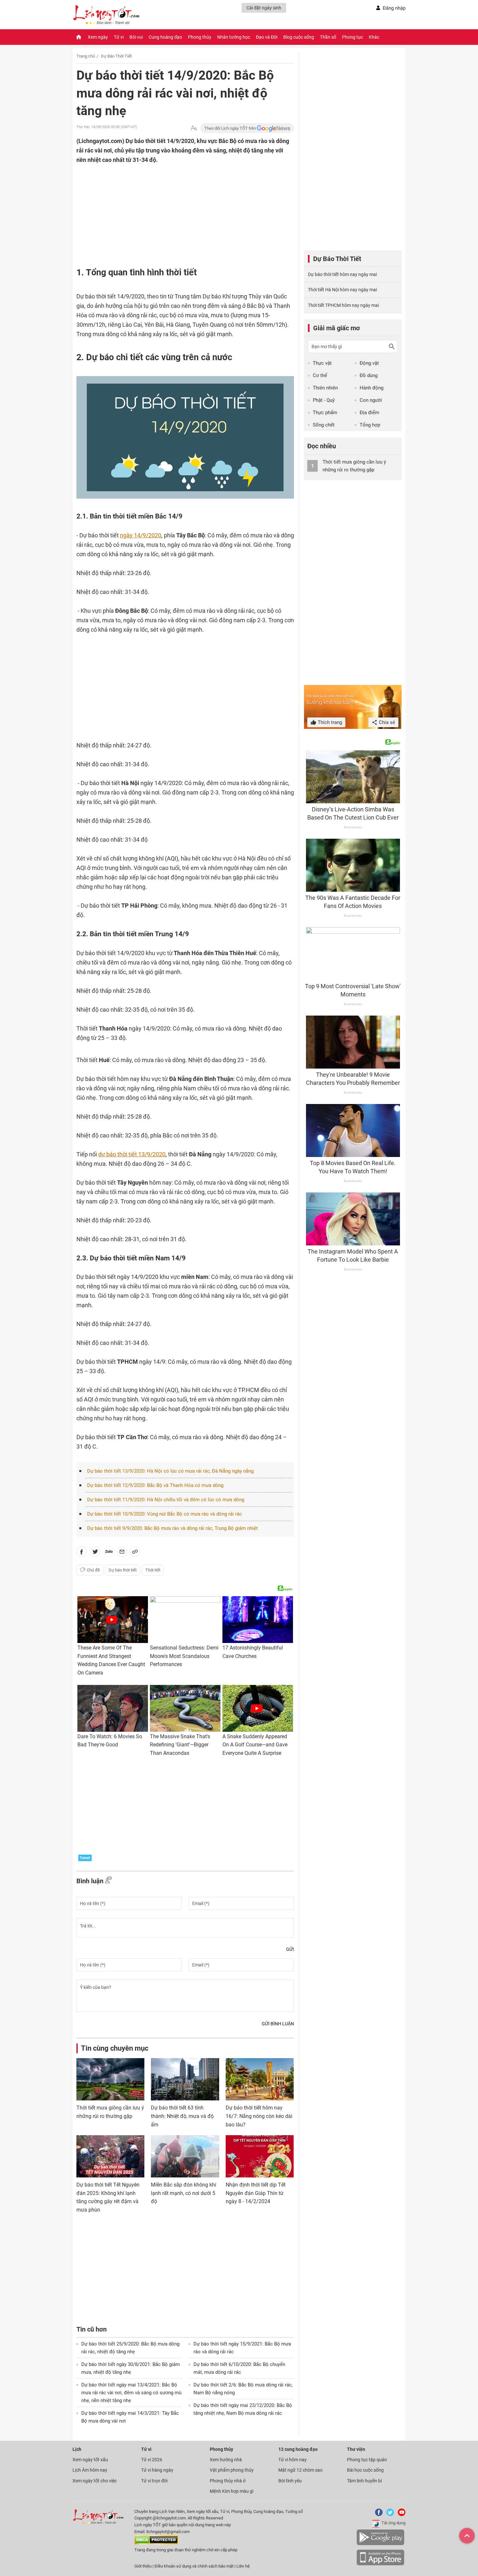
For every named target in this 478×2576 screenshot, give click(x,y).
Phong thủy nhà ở (228, 2481)
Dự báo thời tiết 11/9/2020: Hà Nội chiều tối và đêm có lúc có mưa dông (166, 1500)
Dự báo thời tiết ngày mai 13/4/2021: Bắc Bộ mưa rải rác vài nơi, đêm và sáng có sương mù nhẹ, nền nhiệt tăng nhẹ (131, 2393)
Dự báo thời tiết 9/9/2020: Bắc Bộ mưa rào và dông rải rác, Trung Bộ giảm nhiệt (173, 1528)
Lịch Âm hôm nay (90, 2470)
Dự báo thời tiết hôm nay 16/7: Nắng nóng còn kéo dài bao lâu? (259, 2116)
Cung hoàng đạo (165, 37)
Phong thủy (200, 37)
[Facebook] (378, 2515)
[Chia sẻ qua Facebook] (82, 1553)
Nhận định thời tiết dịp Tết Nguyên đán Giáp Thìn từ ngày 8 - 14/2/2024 (256, 2193)
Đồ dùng (369, 375)
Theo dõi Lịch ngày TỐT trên (231, 128)
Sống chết (324, 425)
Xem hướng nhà (226, 2460)
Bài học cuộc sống (365, 2470)
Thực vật (322, 363)
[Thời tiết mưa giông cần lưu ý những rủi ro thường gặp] (110, 2079)
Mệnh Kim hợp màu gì (232, 2491)
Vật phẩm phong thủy (232, 2470)
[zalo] (109, 1553)
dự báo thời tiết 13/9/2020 (132, 1154)
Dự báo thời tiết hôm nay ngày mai (342, 274)
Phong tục (352, 37)
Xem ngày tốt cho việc (95, 2481)
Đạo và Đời (267, 37)
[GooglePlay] (380, 2544)
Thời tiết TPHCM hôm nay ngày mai (343, 305)
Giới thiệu (143, 2566)
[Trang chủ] (79, 37)
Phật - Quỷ (324, 400)
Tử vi (119, 37)
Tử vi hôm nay (292, 2460)
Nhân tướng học (234, 37)
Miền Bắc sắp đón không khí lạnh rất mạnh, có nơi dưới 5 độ (184, 2193)
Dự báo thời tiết (123, 1570)
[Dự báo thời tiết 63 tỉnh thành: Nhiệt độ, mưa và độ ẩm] (185, 2079)
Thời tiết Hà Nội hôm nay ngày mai (342, 290)
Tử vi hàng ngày (157, 2470)
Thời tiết (153, 1570)
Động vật (369, 363)
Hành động (372, 388)
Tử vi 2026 (152, 2460)
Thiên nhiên (325, 388)
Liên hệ (243, 2566)
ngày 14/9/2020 (141, 535)
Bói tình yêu (290, 2481)
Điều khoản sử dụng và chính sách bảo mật (194, 2566)
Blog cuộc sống (299, 37)
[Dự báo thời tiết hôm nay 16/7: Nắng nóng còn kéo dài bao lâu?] (260, 2079)
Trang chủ (86, 56)
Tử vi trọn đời (154, 2481)
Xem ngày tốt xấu (90, 2460)
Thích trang (329, 722)
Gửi (290, 1949)
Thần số (328, 37)
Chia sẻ (386, 722)
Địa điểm (369, 413)
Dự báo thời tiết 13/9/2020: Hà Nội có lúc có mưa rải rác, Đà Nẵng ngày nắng (170, 1471)
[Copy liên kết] (135, 1553)
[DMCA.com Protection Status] (156, 2543)
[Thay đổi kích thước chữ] (194, 128)
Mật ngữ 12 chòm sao (300, 2470)
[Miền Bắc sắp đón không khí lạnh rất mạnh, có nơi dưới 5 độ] (185, 2156)
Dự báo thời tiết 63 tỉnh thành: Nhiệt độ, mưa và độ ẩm (182, 2116)
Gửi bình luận (278, 2024)
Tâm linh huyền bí (364, 2481)
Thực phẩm (325, 413)
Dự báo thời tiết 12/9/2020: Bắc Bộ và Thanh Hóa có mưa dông (155, 1485)
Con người (371, 400)
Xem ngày (98, 37)
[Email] (122, 1553)
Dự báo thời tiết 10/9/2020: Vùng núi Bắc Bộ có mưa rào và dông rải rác (165, 1514)
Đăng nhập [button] (394, 8)
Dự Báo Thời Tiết (116, 56)
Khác (374, 37)
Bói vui (136, 37)
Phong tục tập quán (367, 2460)
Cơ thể (320, 375)
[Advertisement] (172, 207)
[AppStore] (380, 2564)
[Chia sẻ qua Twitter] (95, 1553)
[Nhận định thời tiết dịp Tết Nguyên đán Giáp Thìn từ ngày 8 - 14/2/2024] (260, 2156)
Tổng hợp (370, 425)
